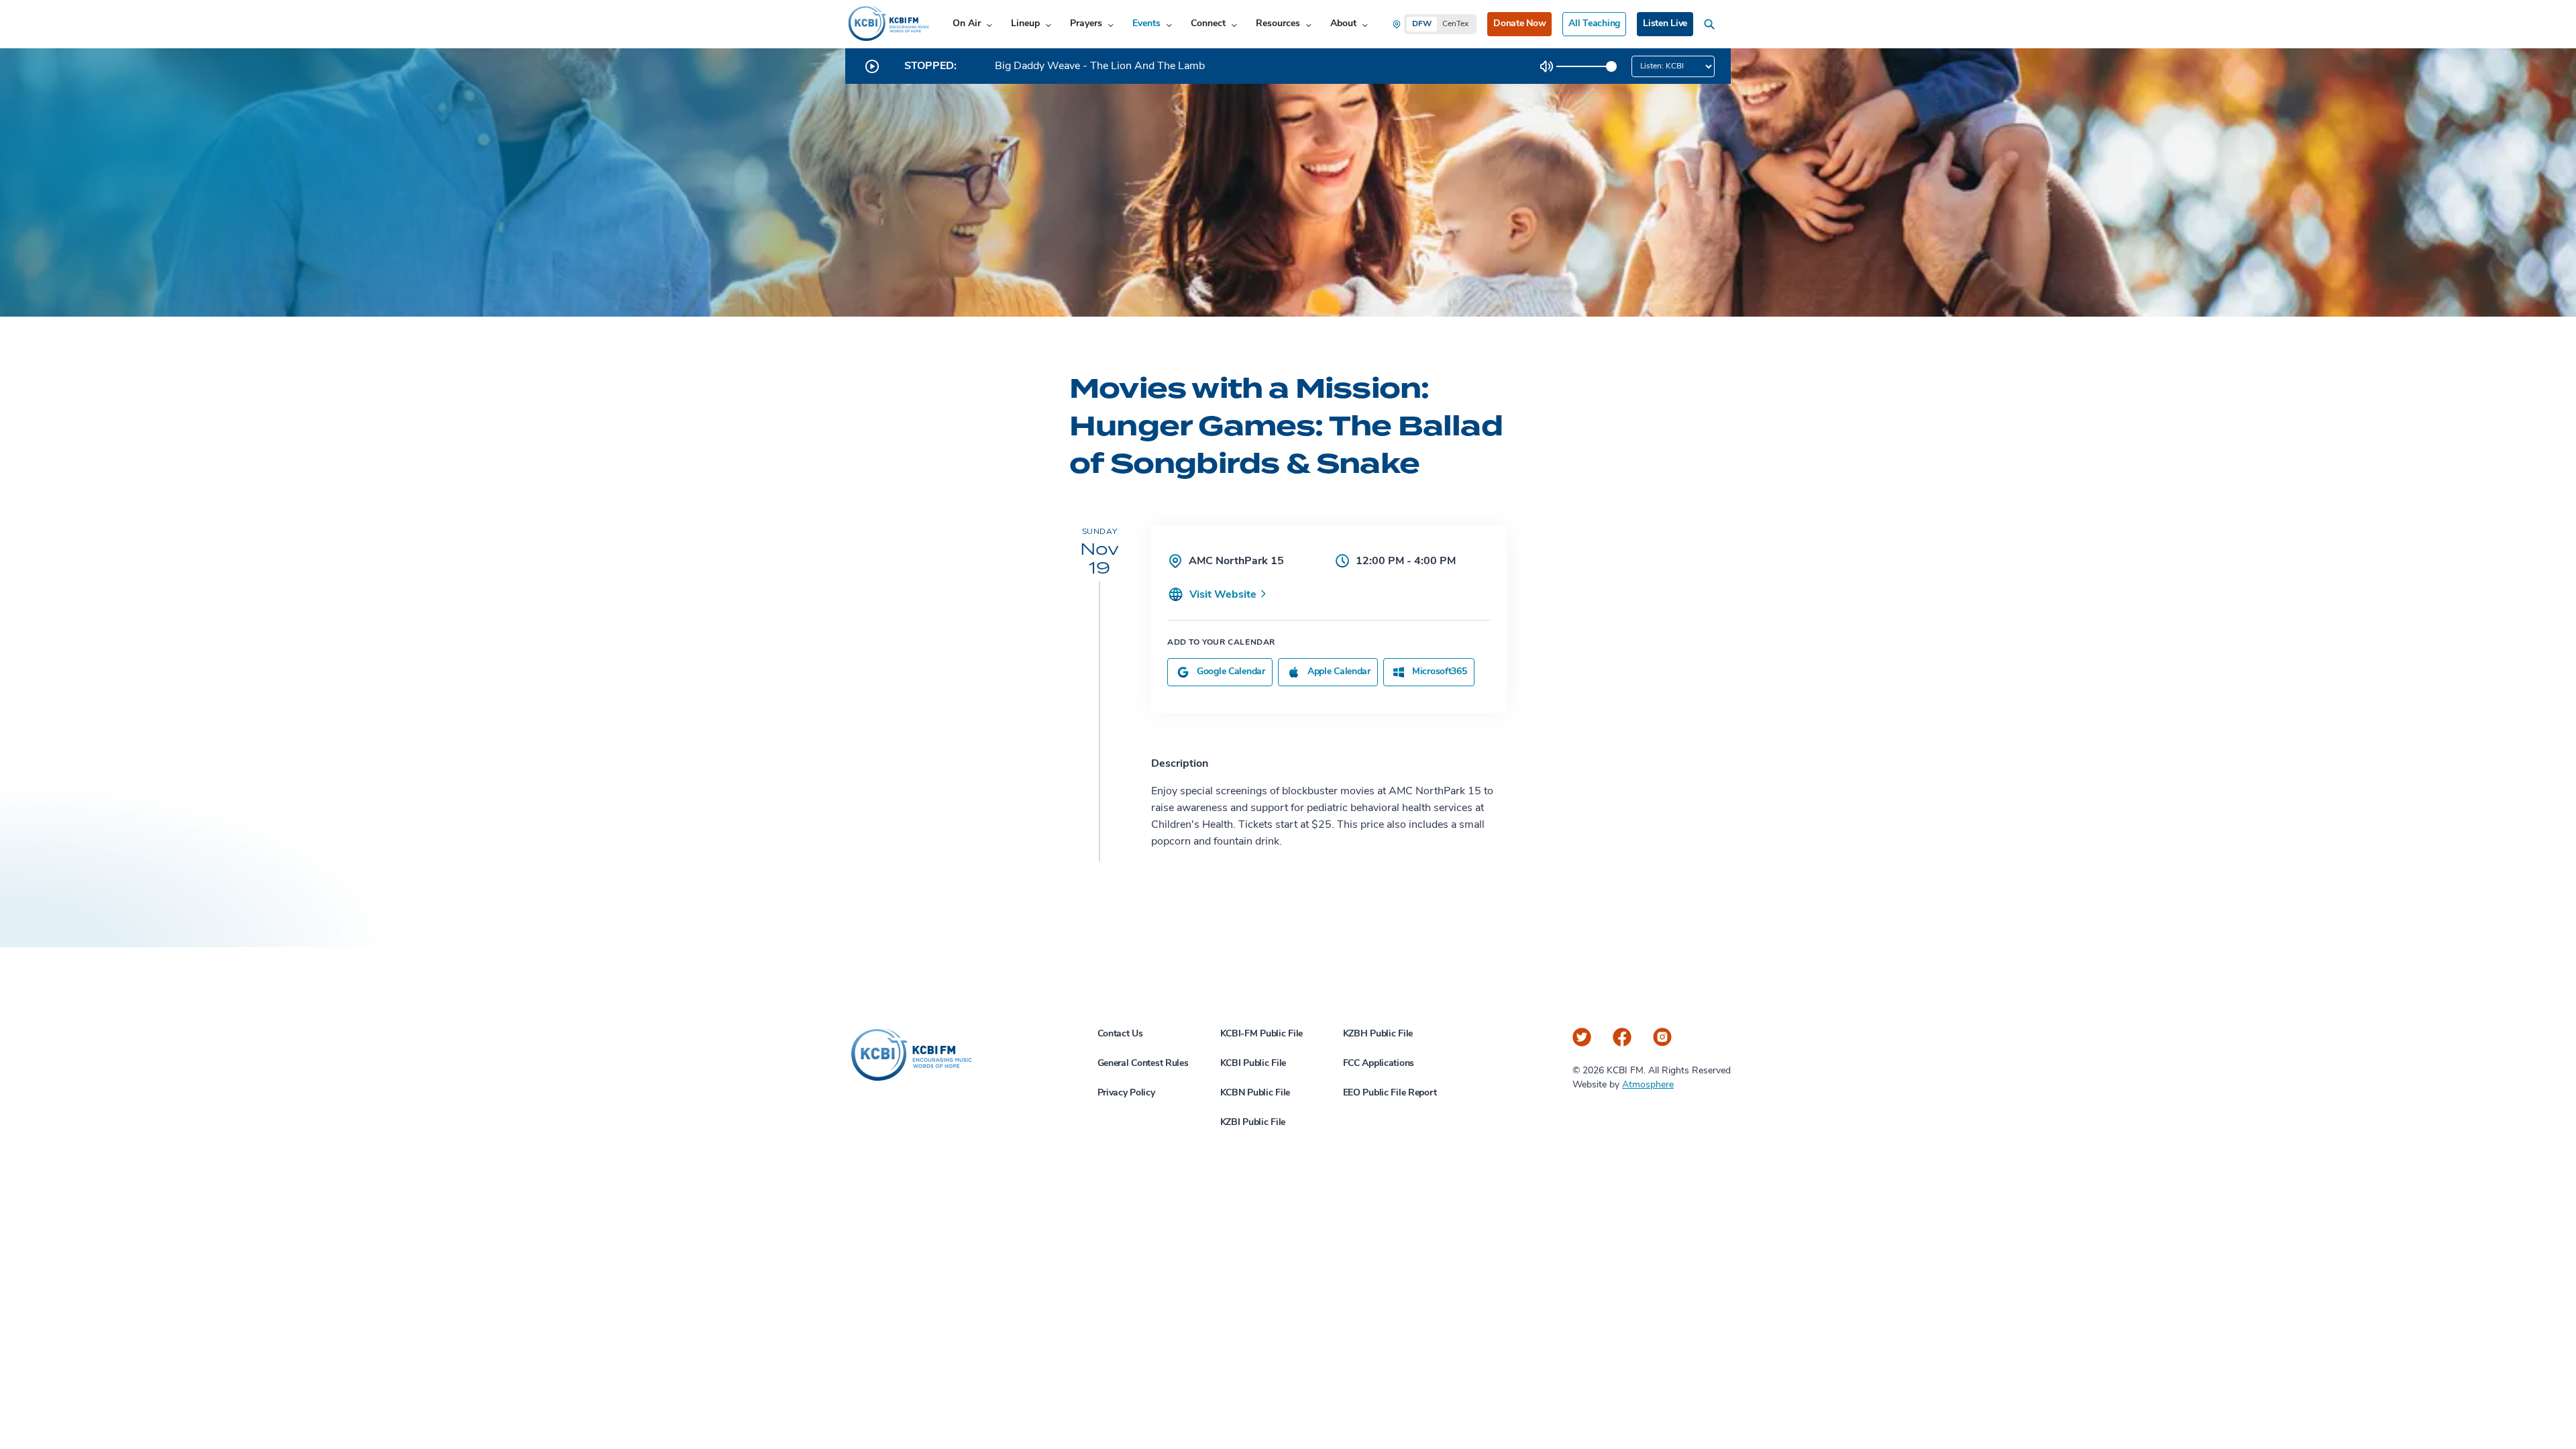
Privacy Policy (1126, 1093)
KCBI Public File (1253, 1064)
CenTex (1455, 24)
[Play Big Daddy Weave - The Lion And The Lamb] (872, 66)
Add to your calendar (1221, 643)
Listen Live (1665, 24)
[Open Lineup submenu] (1048, 24)
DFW (1422, 24)
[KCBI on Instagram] (1662, 1037)
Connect (1208, 24)
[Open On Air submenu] (989, 24)
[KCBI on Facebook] (1622, 1037)
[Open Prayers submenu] (1111, 24)
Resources (1278, 24)
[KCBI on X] (1582, 1037)
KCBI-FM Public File (1262, 1034)
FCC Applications (1379, 1064)
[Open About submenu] (1365, 24)
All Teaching (1594, 24)
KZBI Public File (1253, 1123)
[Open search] (1712, 24)
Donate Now (1519, 24)
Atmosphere (1648, 1085)
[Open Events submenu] (1169, 24)
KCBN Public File (1255, 1093)
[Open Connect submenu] (1234, 24)
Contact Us (1120, 1034)
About (1343, 24)
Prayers (1086, 24)
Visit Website (1224, 595)
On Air (967, 24)
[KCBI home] (888, 24)
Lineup (1025, 24)
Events (1146, 24)
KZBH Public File (1378, 1034)
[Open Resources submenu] (1308, 24)
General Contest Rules (1143, 1064)
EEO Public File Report (1390, 1093)
